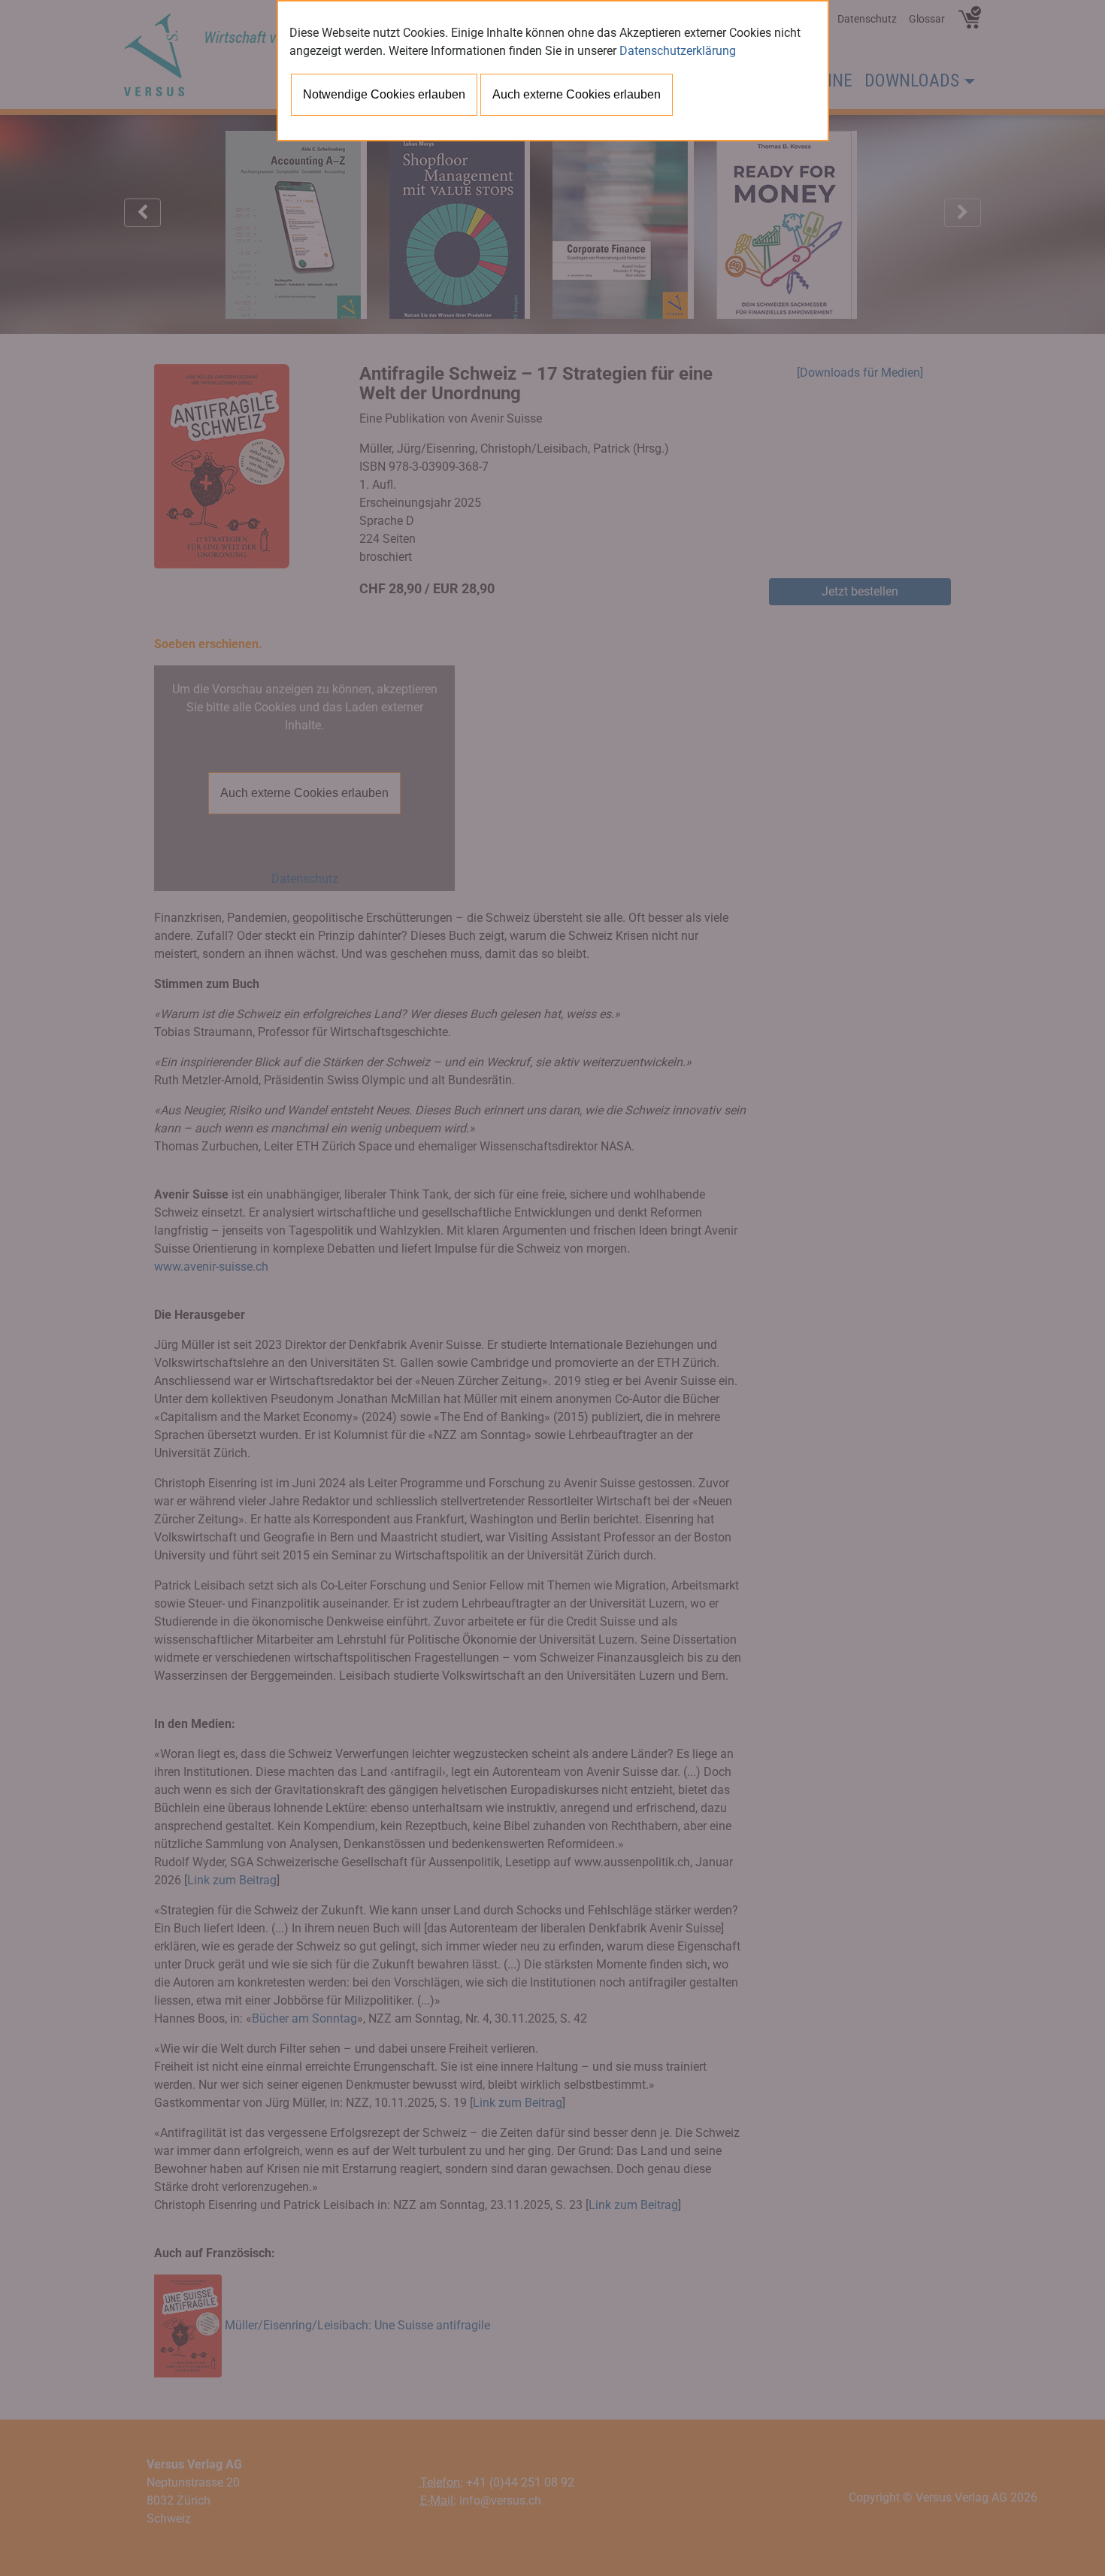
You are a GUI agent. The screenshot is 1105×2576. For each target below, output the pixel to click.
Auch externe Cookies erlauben (577, 94)
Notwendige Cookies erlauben (384, 94)
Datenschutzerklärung (678, 51)
